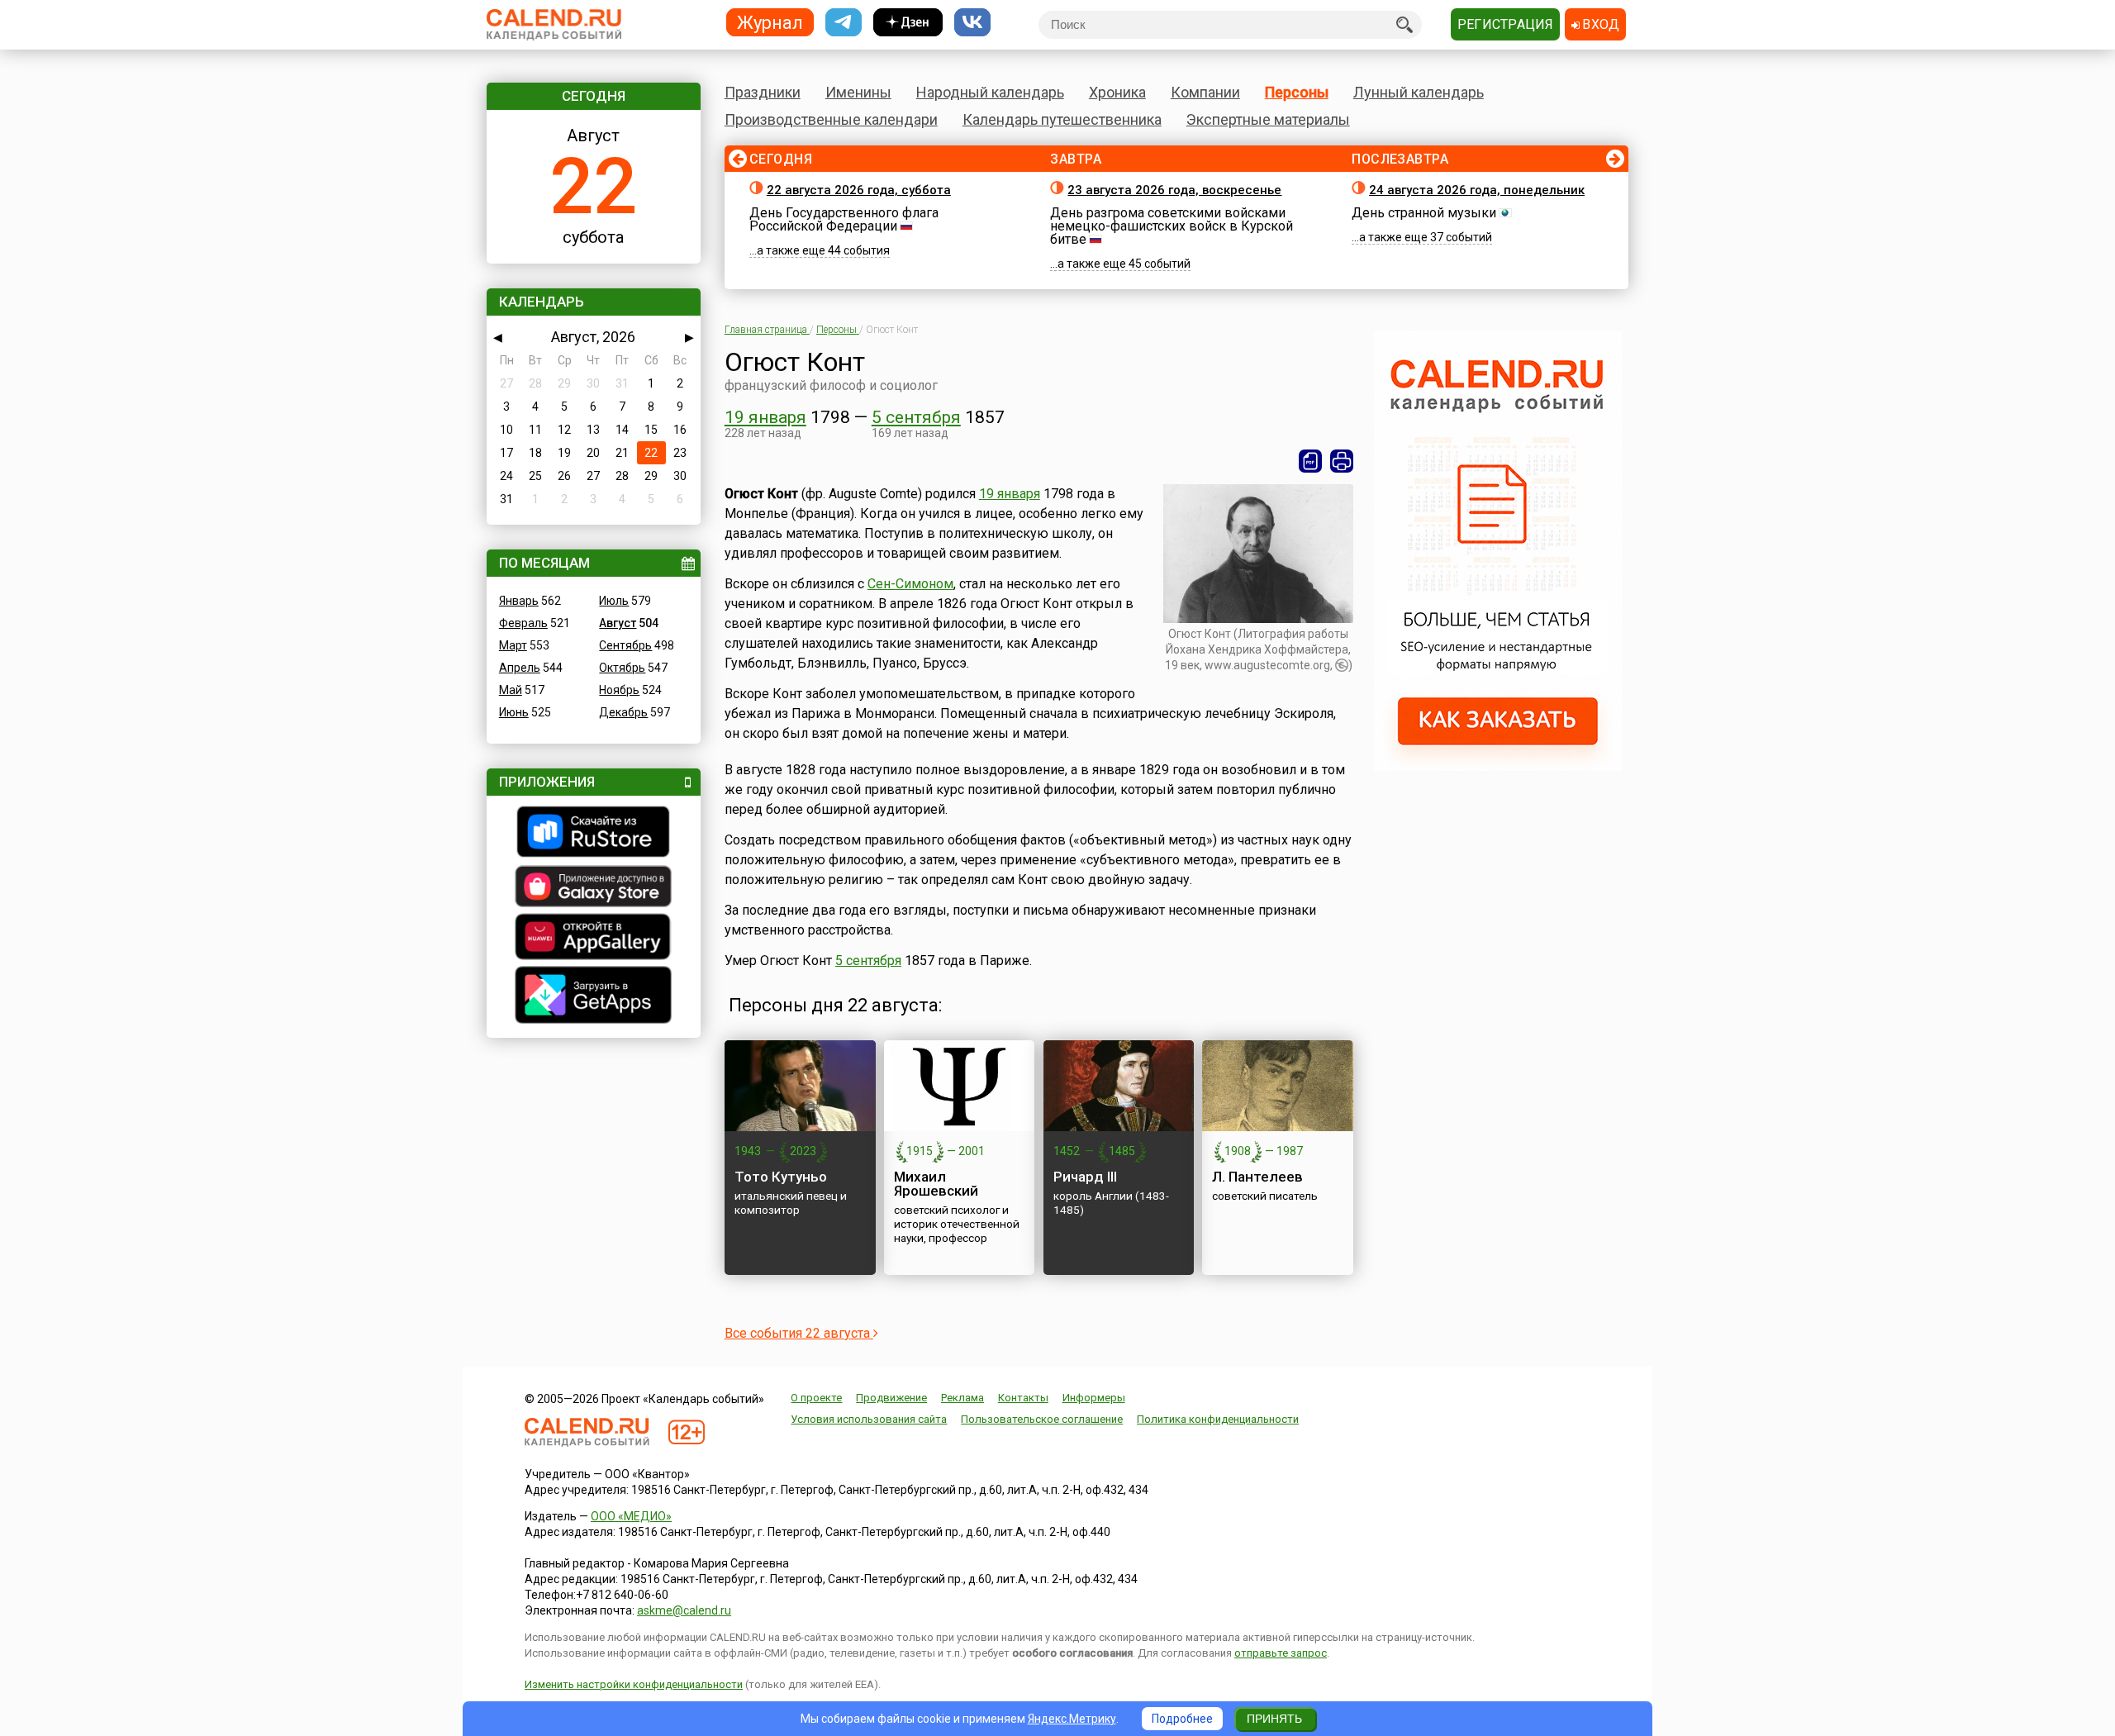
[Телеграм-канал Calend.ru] (844, 23)
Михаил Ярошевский (936, 1184)
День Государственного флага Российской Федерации (844, 219)
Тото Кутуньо (781, 1177)
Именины (858, 92)
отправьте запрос (1281, 1653)
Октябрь (622, 668)
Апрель (520, 668)
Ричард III (1085, 1177)
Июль (614, 601)
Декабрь (623, 712)
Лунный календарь (1419, 92)
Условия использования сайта (869, 1419)
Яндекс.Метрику (1072, 1719)
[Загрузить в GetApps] (594, 997)
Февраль (523, 623)
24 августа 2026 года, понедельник (1477, 190)
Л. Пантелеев (1257, 1177)
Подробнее (1182, 1719)
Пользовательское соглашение (1042, 1419)
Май (511, 690)
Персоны (1297, 92)
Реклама (962, 1398)
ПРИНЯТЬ (1274, 1719)
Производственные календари (831, 119)
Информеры (1094, 1398)
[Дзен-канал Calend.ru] (908, 23)
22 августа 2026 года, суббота (859, 190)
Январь (519, 601)
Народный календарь (990, 92)
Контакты (1023, 1398)
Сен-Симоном (910, 584)
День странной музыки (1424, 213)
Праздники (763, 92)
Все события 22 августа (799, 1333)
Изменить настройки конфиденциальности (634, 1684)
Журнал (770, 22)
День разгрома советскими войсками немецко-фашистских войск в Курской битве (1172, 226)
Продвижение (891, 1398)
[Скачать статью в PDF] (1310, 461)
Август (618, 623)
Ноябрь (619, 690)
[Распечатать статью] (1342, 461)
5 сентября (916, 417)
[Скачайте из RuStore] (594, 834)
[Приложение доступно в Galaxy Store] (594, 888)
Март (513, 645)
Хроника (1117, 92)
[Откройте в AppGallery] (594, 939)
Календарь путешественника (1062, 119)
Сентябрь (625, 645)
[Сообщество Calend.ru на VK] (972, 23)
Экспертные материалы (1268, 119)
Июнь (514, 712)
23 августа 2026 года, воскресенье (1174, 190)
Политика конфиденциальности (1218, 1419)
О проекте (816, 1398)
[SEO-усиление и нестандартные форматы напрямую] (1498, 767)
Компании (1205, 92)
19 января (765, 417)
